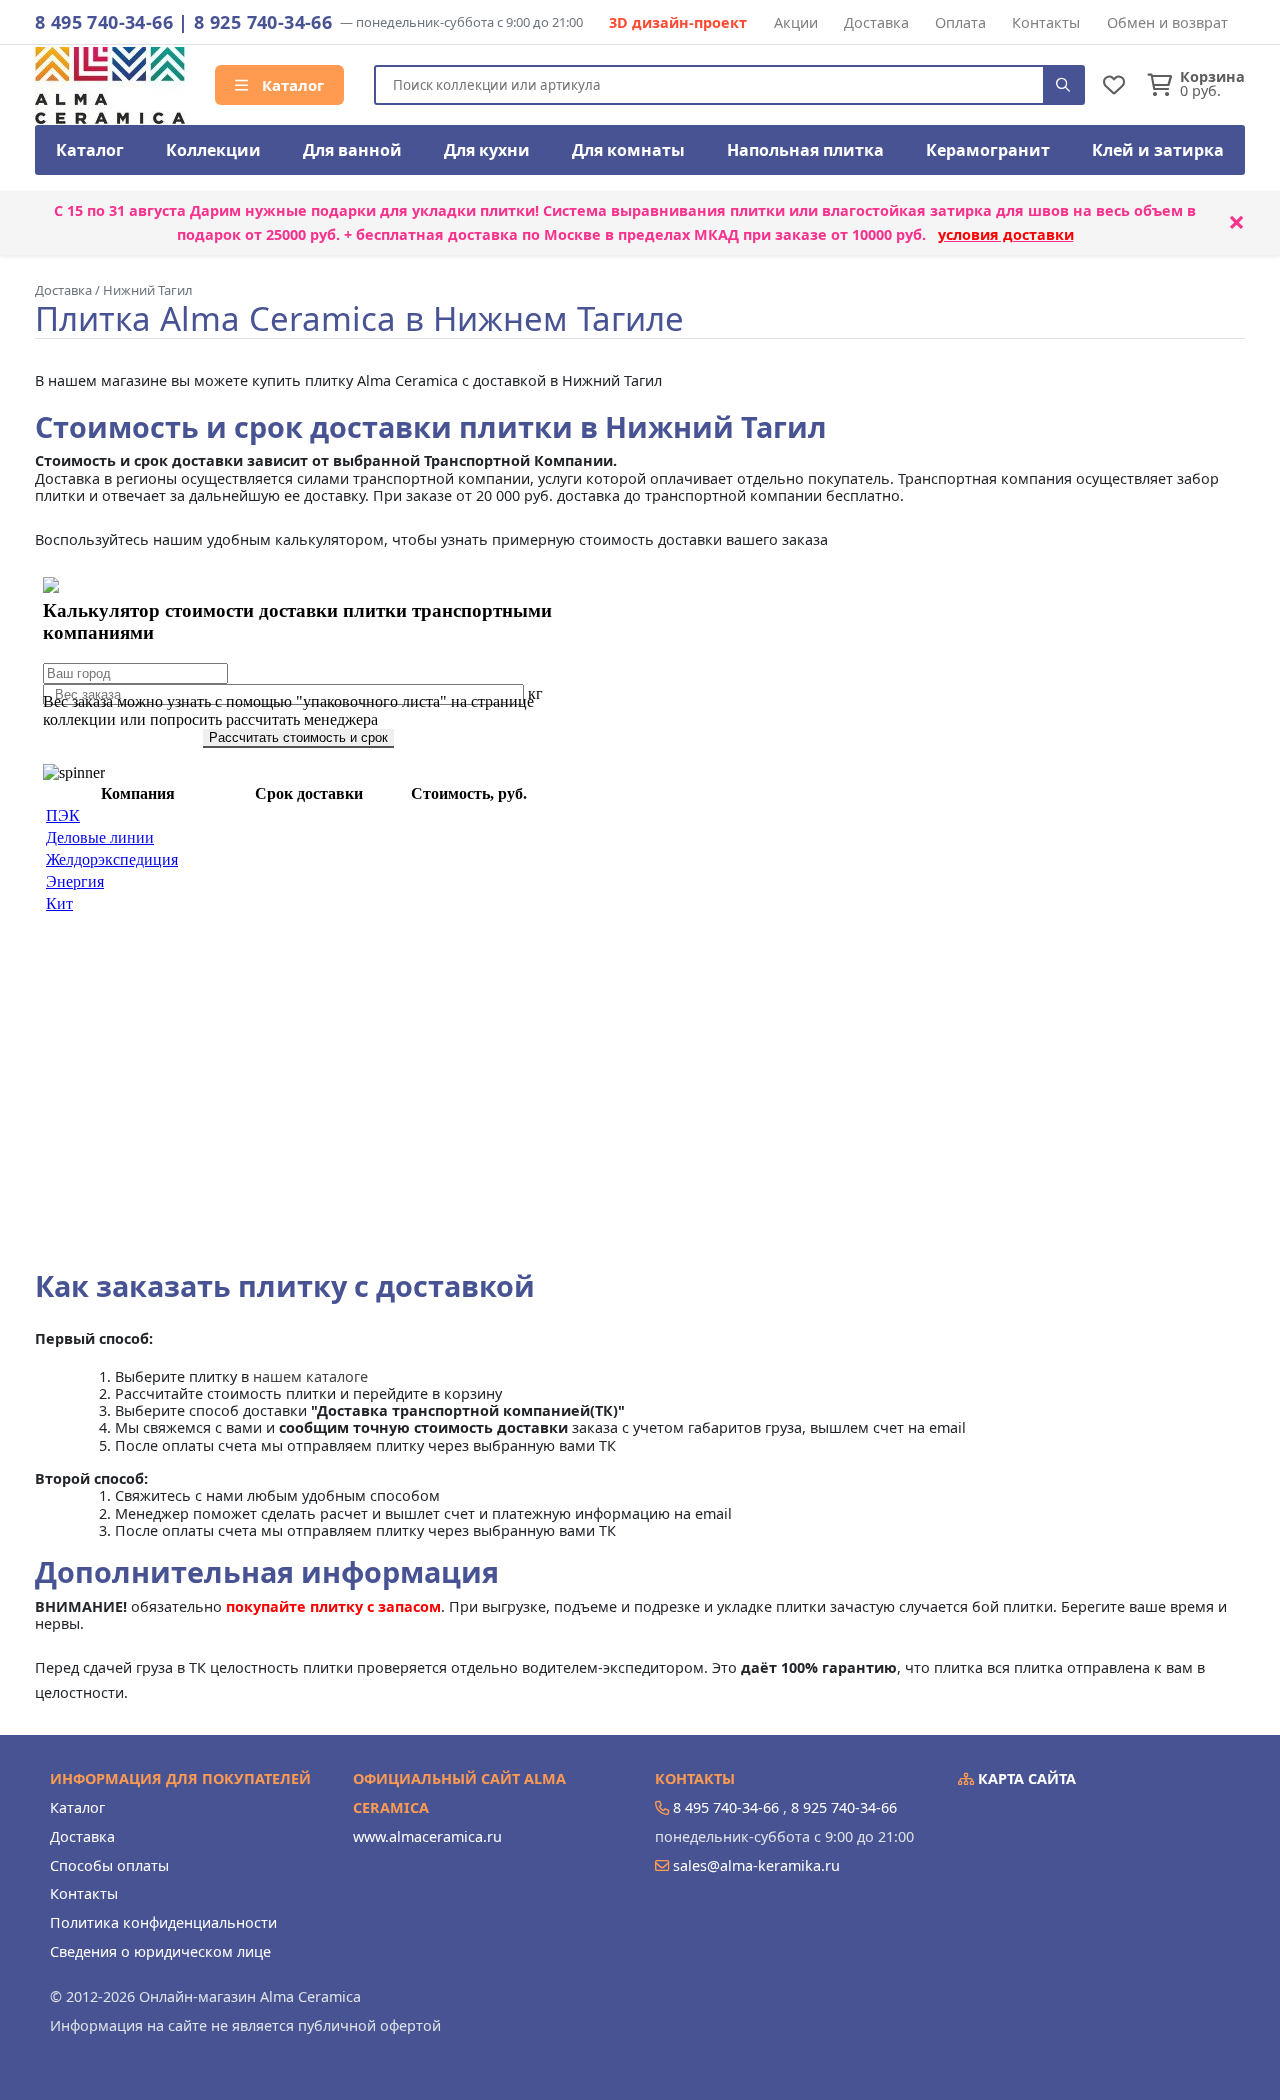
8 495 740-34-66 (104, 22)
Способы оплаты (109, 1865)
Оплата (960, 22)
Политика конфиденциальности (163, 1922)
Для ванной (352, 150)
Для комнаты (628, 150)
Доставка (876, 22)
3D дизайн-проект (678, 22)
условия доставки (1006, 234)
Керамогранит (988, 150)
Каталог (291, 85)
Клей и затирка (1158, 150)
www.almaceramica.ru (427, 1836)
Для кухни (487, 150)
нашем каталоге (310, 1376)
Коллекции (213, 150)
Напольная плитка (805, 150)
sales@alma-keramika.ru (756, 1865)
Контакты (1046, 22)
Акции (796, 22)
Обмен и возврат (1167, 22)
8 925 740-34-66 (263, 22)
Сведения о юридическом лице (160, 1951)
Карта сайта (1025, 1778)
